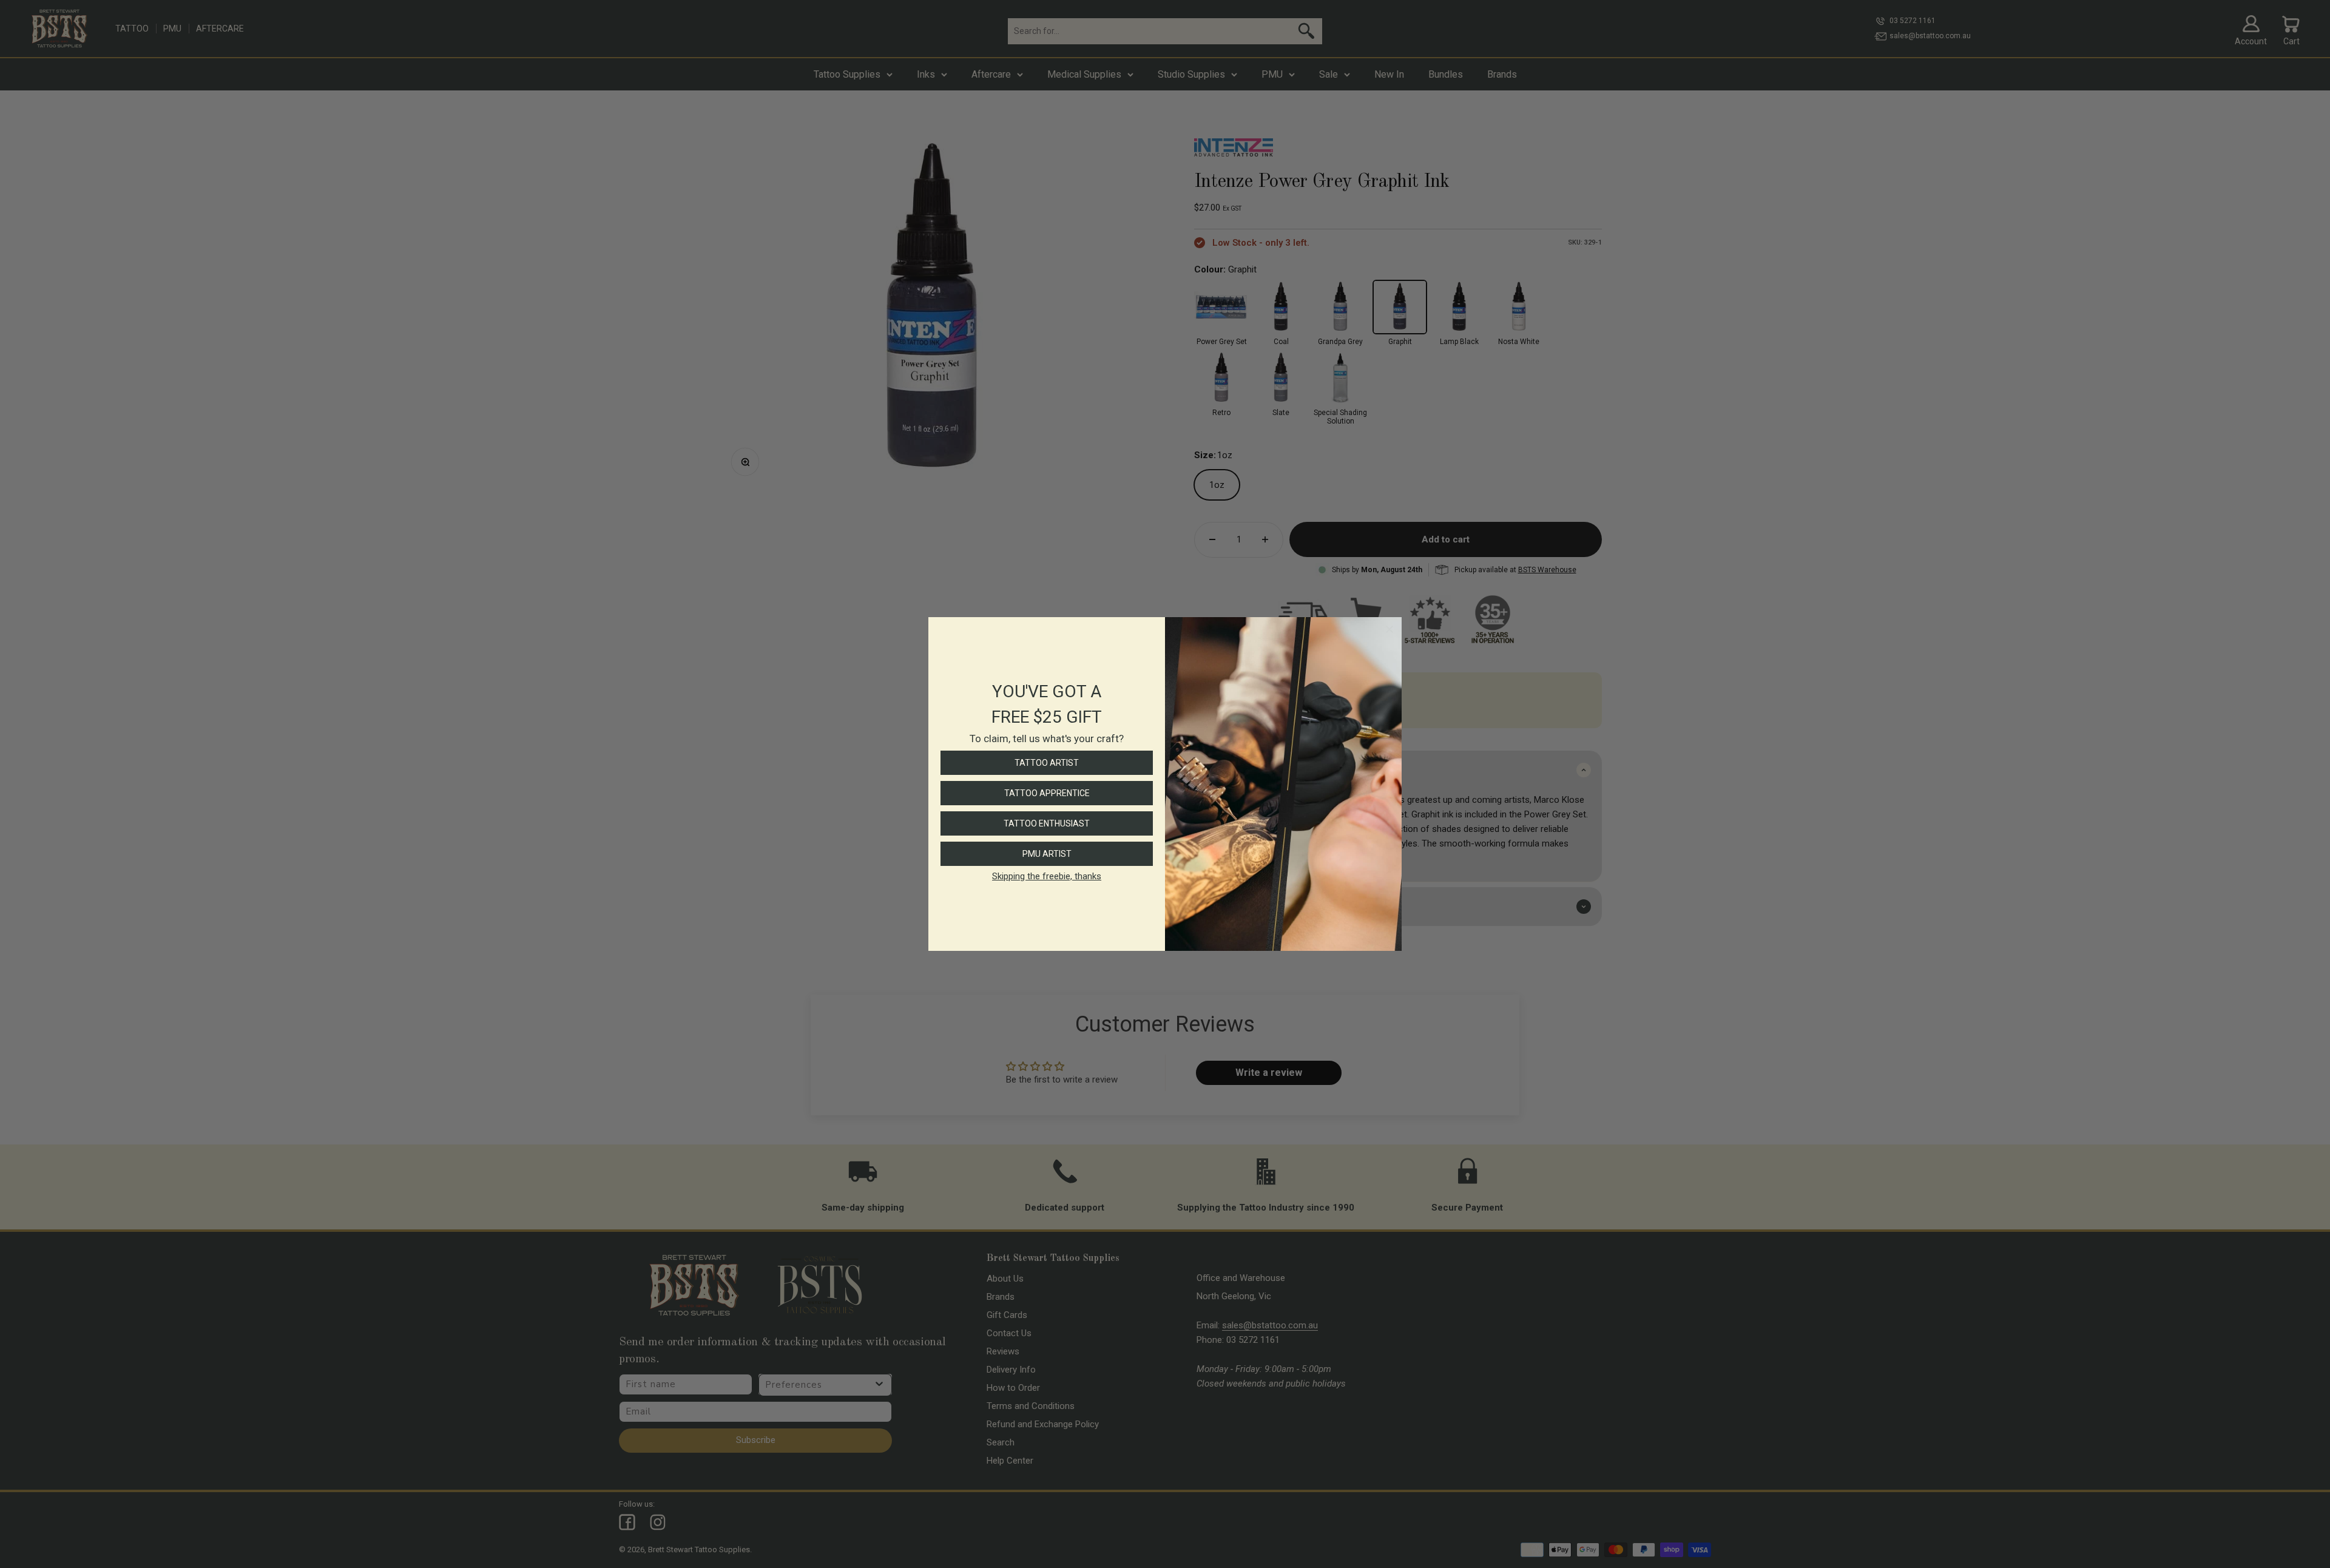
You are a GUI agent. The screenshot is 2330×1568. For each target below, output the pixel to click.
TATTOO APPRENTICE (1047, 793)
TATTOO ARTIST (1047, 763)
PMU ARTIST (1047, 854)
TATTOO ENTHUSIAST (1047, 823)
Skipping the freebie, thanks (1047, 876)
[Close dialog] (1390, 629)
